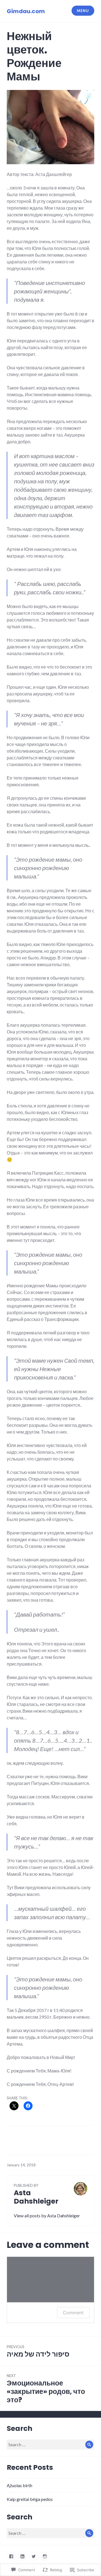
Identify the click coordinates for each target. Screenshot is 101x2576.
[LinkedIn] (22, 2556)
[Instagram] (45, 2556)
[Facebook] (11, 2556)
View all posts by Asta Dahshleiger (47, 2216)
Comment (73, 2313)
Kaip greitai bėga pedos (30, 2499)
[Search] (89, 2445)
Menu (83, 11)
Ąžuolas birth (19, 2485)
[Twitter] (34, 2556)
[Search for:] (50, 2444)
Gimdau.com (26, 11)
